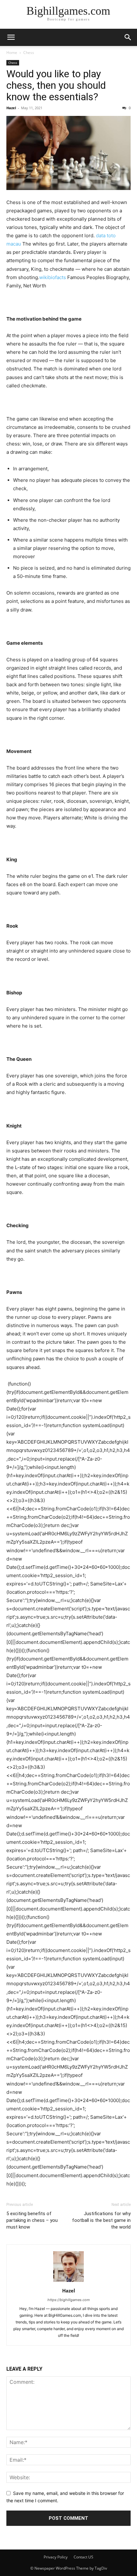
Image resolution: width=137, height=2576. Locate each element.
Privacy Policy (56, 2557)
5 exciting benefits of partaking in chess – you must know (32, 2220)
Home (12, 53)
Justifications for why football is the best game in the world (101, 2220)
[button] (11, 37)
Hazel (11, 108)
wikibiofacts (53, 277)
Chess (29, 53)
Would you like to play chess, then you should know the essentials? (56, 85)
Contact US (83, 2557)
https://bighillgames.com (69, 2300)
